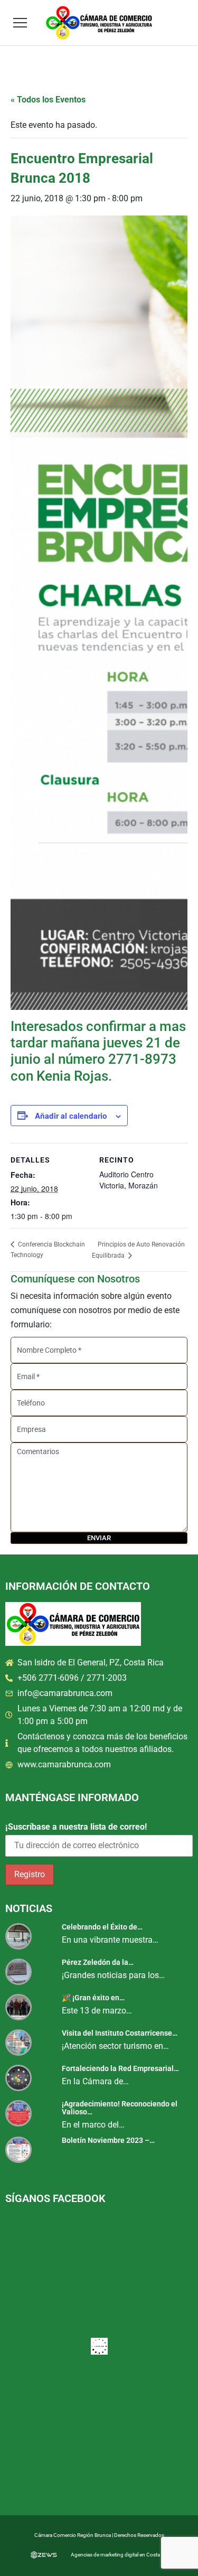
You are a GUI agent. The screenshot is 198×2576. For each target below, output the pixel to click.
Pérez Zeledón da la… (98, 1962)
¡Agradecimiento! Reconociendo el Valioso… (120, 2108)
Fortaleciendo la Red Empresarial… (120, 2068)
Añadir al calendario (71, 1116)
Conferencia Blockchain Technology (48, 1250)
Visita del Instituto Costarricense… (120, 2033)
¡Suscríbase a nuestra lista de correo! (76, 1827)
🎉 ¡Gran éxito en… (93, 1998)
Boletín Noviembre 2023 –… (108, 2140)
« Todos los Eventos (48, 100)
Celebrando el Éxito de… (102, 1927)
